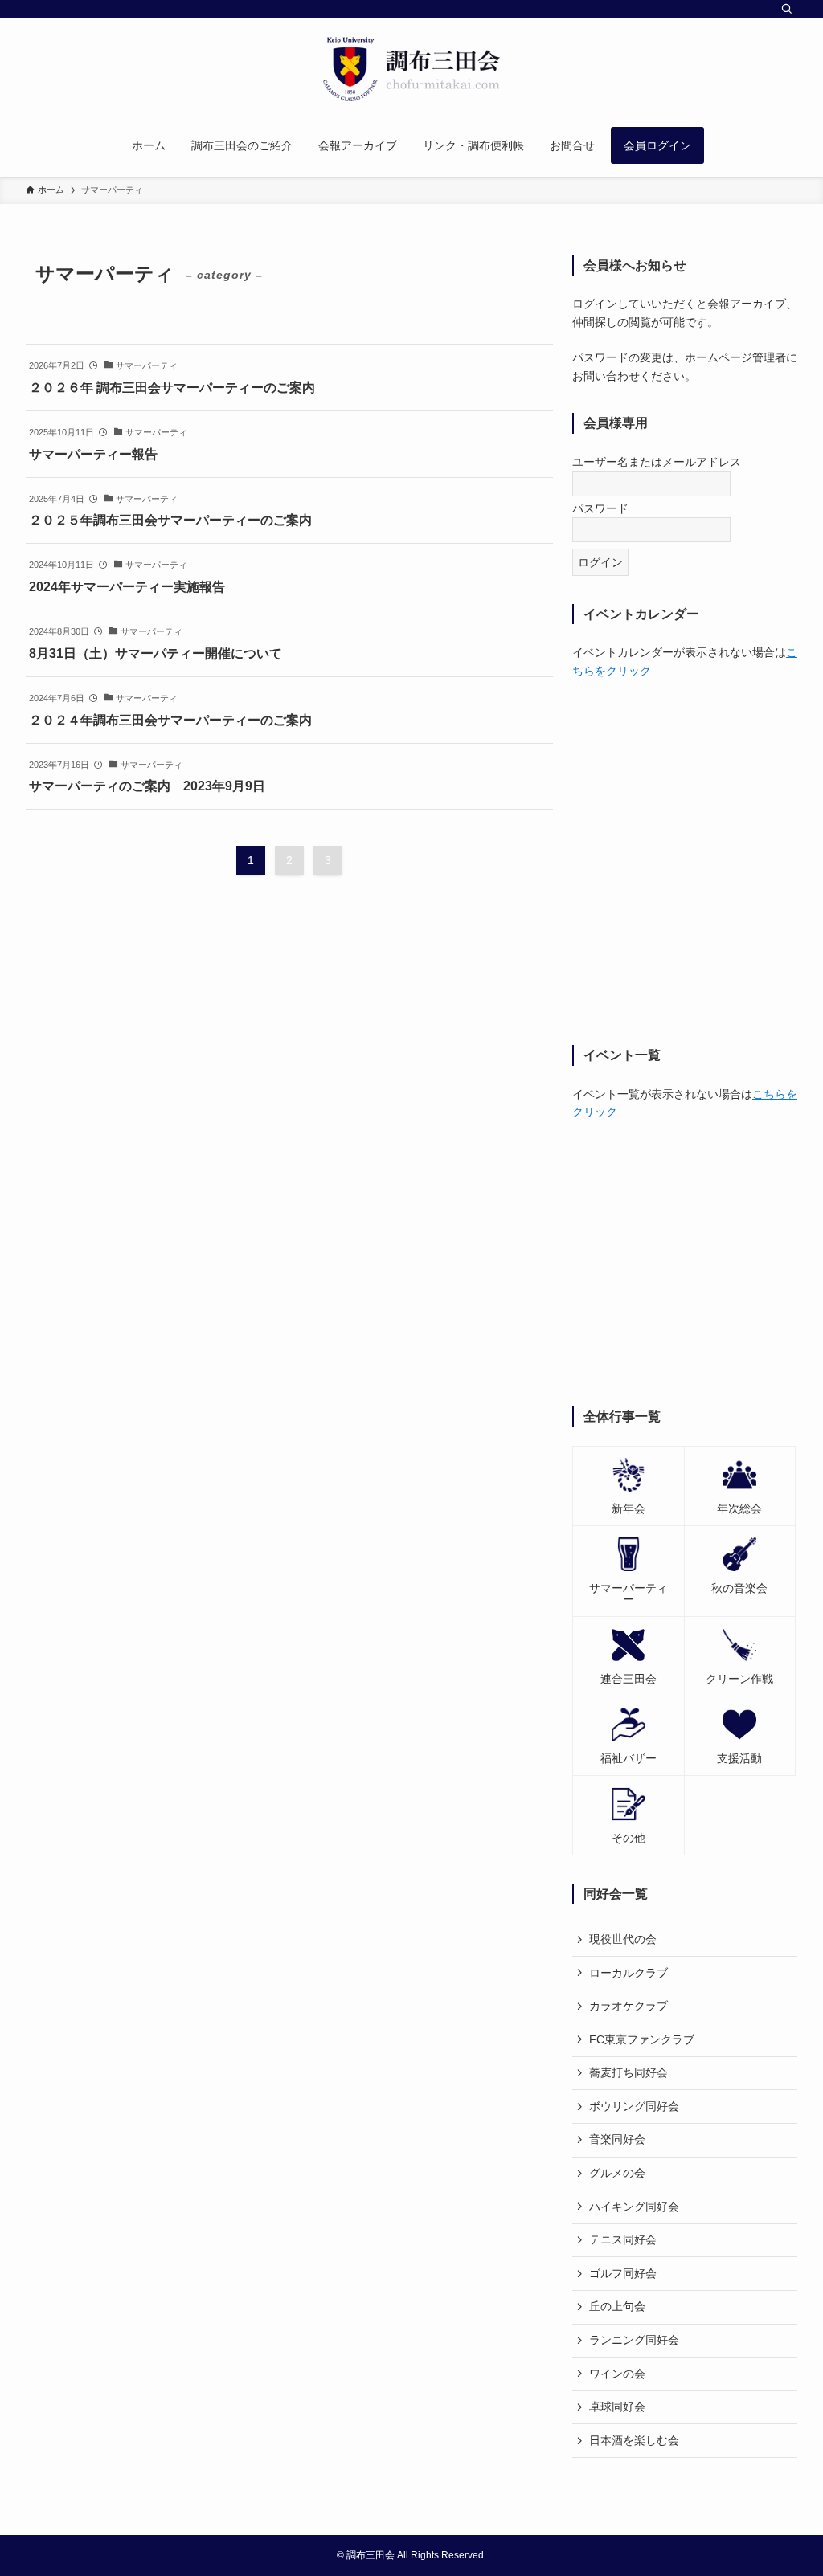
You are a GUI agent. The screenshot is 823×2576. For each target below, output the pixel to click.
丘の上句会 (617, 2306)
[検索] (787, 9)
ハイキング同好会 (634, 2207)
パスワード (600, 508)
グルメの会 (617, 2173)
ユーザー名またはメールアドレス (657, 462)
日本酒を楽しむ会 (634, 2440)
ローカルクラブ (629, 1973)
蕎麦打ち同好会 (629, 2072)
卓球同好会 (617, 2407)
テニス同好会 (623, 2239)
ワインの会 (617, 2374)
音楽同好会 (617, 2139)
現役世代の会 (623, 1939)
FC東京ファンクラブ (642, 2039)
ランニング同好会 (634, 2340)
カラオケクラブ (629, 2006)
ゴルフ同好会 (623, 2273)
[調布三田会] (411, 69)
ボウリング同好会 (634, 2106)
